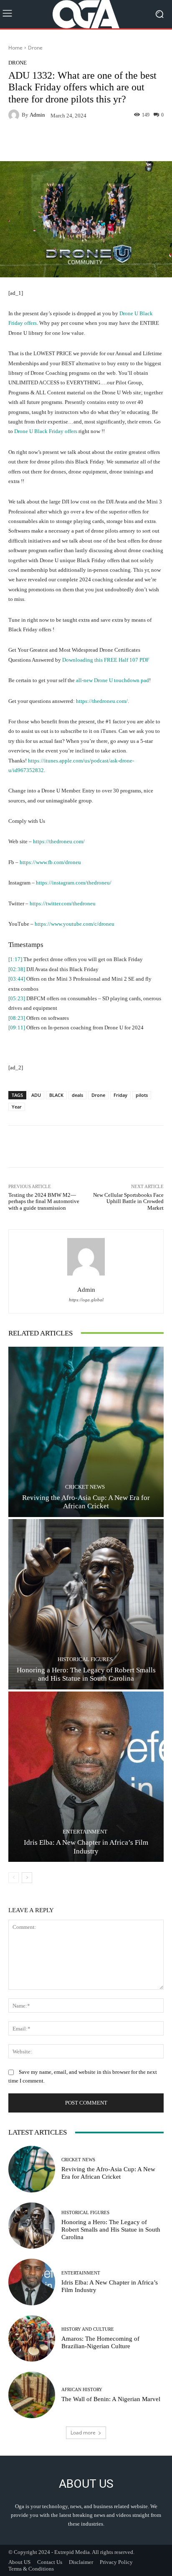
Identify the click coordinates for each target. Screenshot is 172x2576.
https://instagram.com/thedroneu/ (74, 883)
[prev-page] (14, 1878)
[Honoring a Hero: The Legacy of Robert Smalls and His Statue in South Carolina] (86, 1604)
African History (82, 2390)
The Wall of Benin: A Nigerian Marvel (111, 2399)
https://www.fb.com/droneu (50, 862)
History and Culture (88, 2329)
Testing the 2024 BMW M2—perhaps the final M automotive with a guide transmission (44, 1201)
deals (77, 1095)
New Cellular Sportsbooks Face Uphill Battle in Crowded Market (128, 1201)
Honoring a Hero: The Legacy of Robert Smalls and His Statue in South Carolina (86, 1674)
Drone (35, 48)
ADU (36, 1095)
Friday (120, 1095)
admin (37, 115)
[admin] (15, 115)
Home (15, 48)
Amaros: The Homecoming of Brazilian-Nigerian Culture (100, 2342)
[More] (120, 142)
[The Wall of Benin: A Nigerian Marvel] (32, 2395)
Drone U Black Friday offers (46, 431)
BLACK (56, 1095)
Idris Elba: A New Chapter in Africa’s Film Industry (86, 1847)
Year (17, 1107)
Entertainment (85, 1832)
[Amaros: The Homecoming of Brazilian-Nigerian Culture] (32, 2339)
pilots (142, 1095)
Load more (83, 2433)
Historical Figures (85, 1659)
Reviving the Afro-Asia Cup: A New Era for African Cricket (86, 1502)
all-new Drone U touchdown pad (113, 680)
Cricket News (85, 1487)
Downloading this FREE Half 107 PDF (106, 660)
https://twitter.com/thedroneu (63, 903)
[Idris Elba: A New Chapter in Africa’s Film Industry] (86, 1777)
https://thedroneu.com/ (102, 701)
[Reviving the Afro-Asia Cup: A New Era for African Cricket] (86, 1432)
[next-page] (27, 1878)
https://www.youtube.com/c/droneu (75, 924)
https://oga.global (86, 1300)
